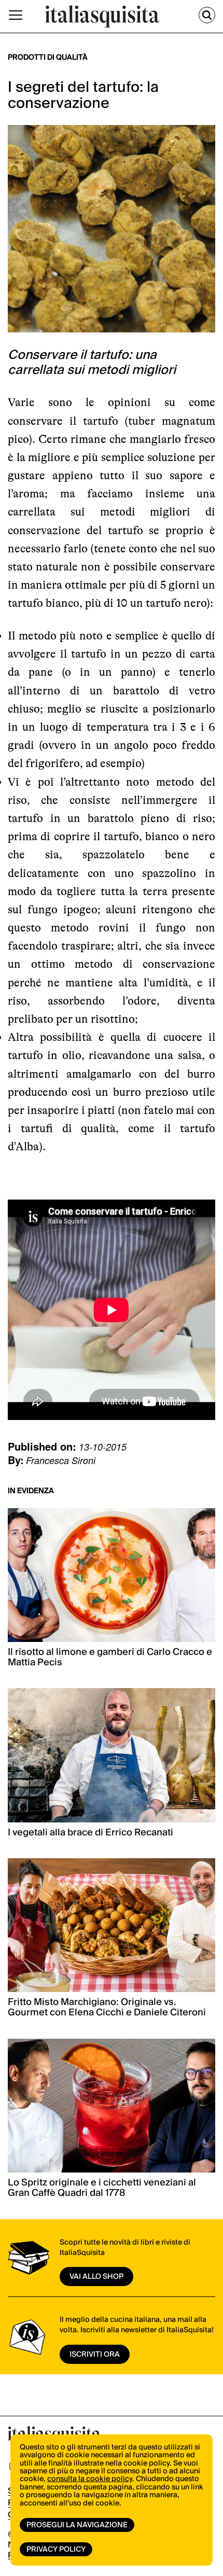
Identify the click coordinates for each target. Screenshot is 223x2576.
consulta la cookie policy (90, 2479)
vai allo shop (96, 2277)
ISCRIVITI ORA (95, 2355)
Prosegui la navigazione (77, 2525)
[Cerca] (207, 15)
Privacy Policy (56, 2550)
